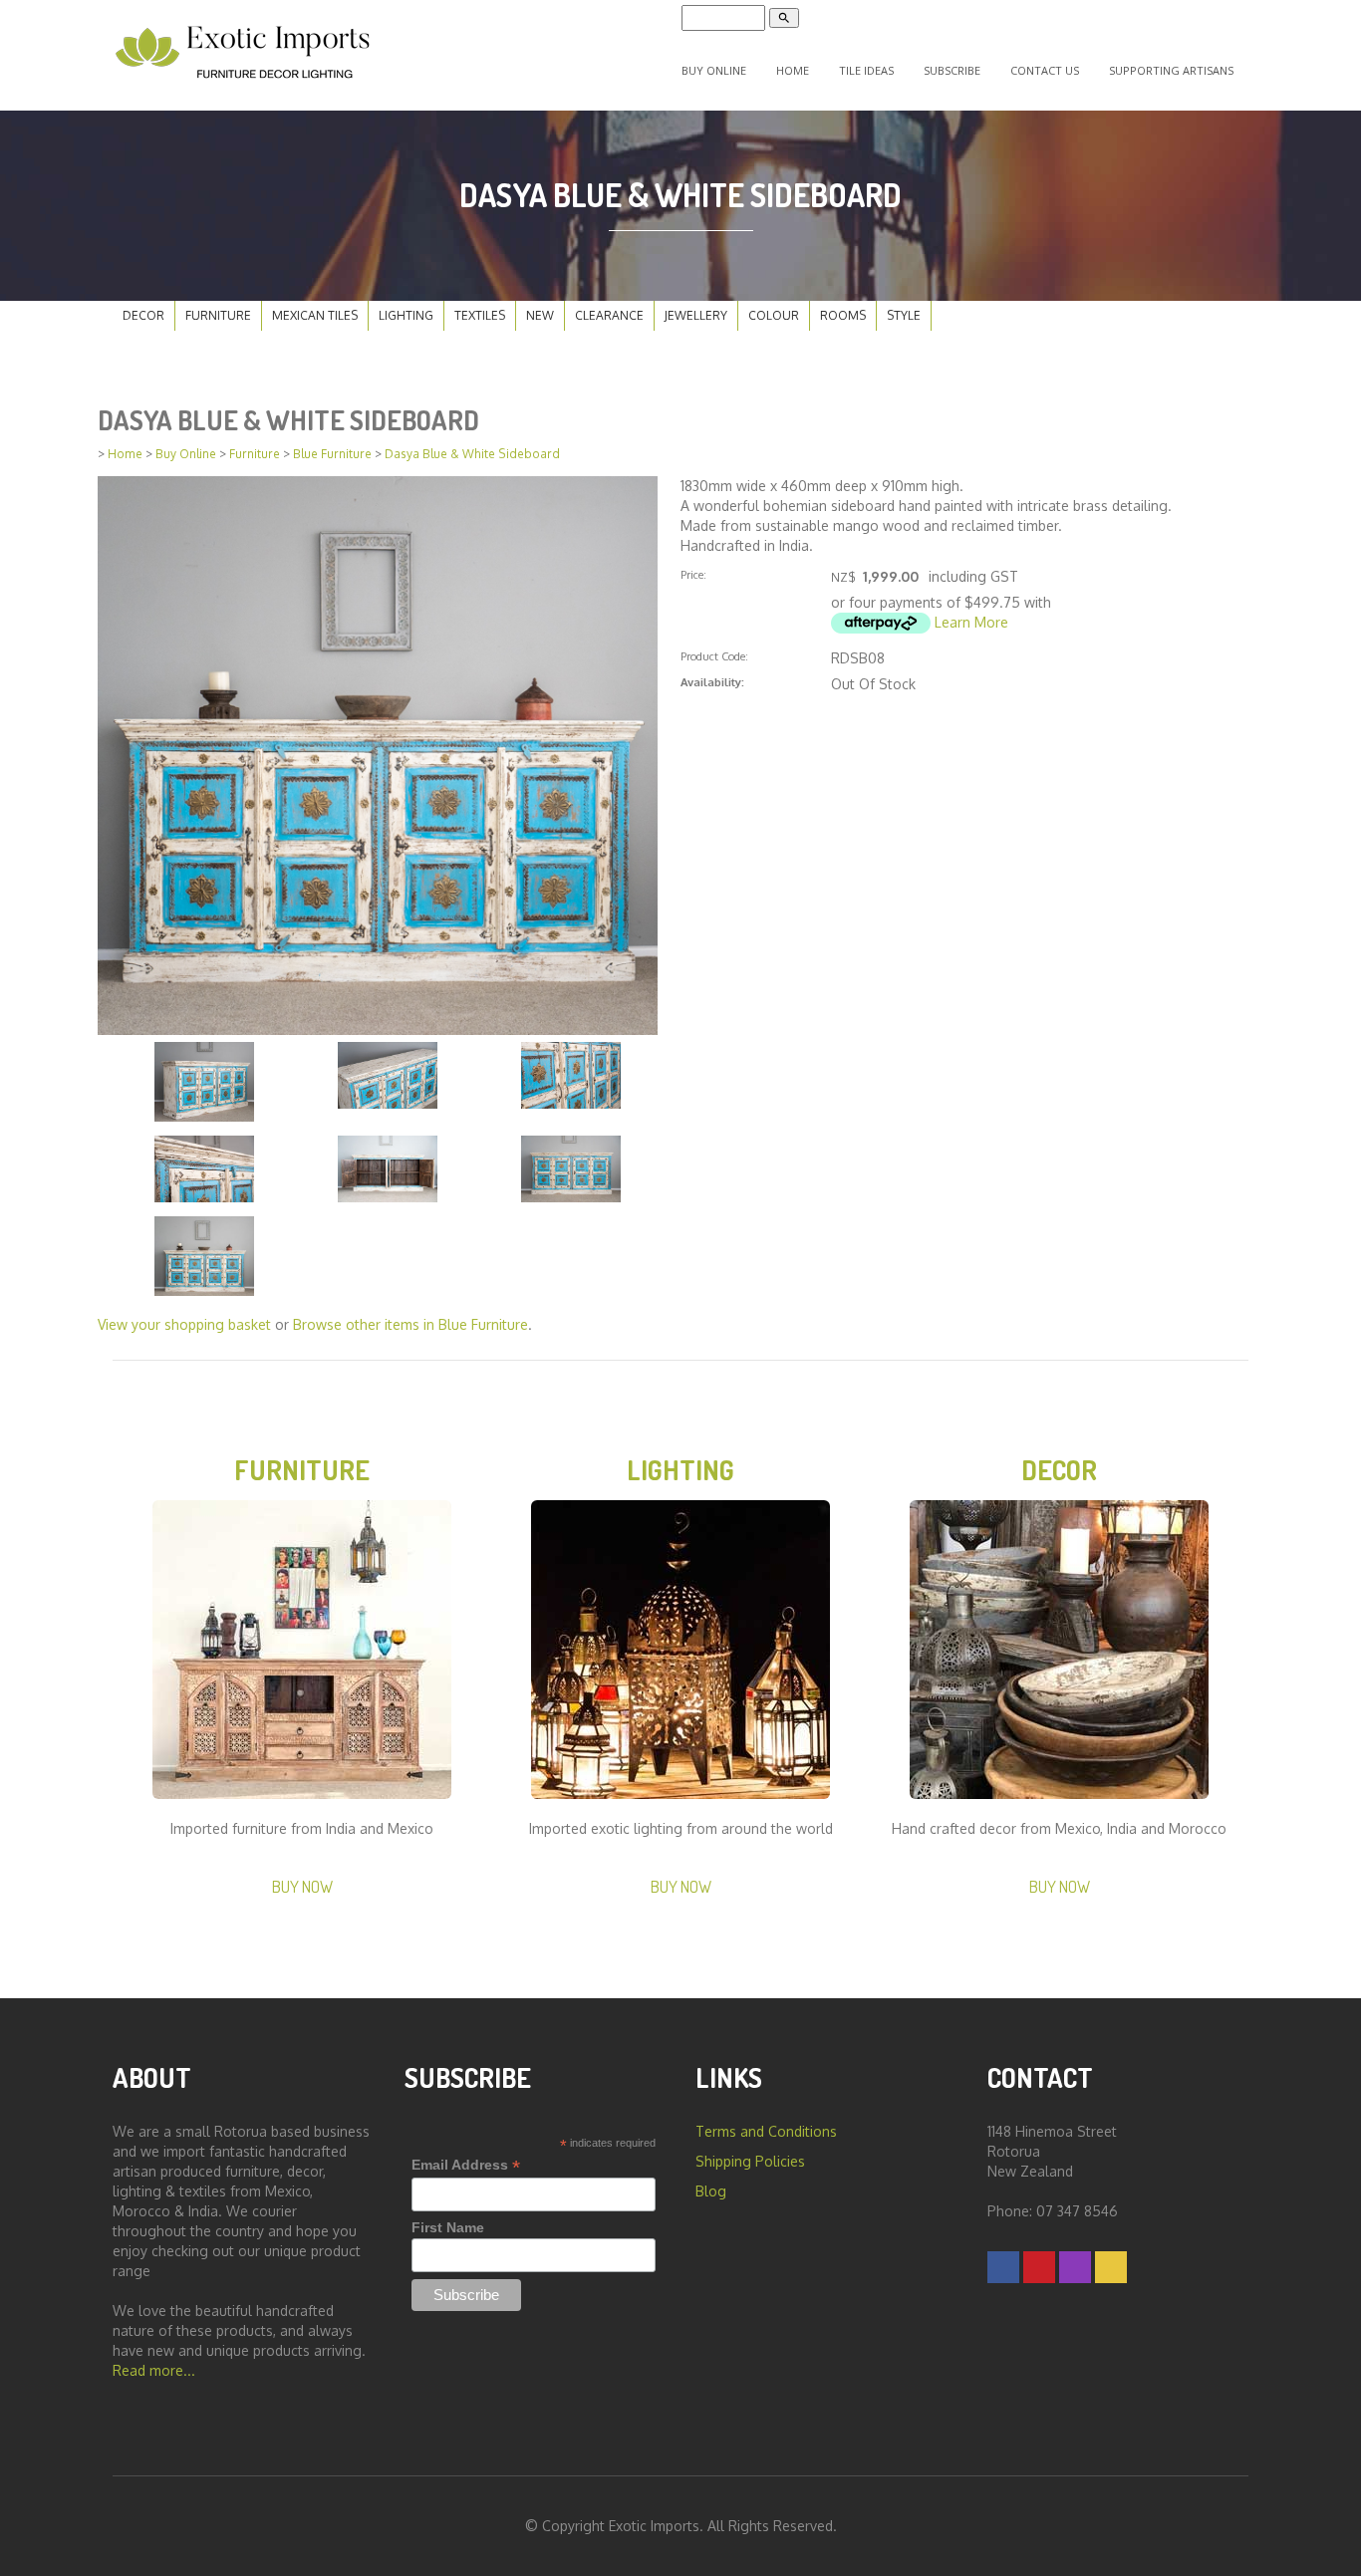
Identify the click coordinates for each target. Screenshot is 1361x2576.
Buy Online (714, 70)
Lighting (406, 315)
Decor (143, 315)
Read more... (154, 2370)
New (540, 315)
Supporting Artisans (1171, 70)
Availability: (712, 682)
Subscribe (952, 70)
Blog (711, 2191)
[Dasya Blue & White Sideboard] (378, 754)
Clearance (609, 315)
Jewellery (696, 315)
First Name (448, 2227)
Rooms (843, 315)
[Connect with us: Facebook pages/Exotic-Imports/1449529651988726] (1003, 2267)
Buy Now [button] (302, 1886)
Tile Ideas (866, 70)
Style (904, 315)
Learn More (971, 622)
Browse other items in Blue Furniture (410, 1324)
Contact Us (1045, 70)
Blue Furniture (332, 454)
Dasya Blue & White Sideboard (472, 454)
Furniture (218, 315)
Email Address (466, 2165)
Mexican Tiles (315, 315)
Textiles (480, 315)
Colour (774, 315)
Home (793, 70)
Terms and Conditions (766, 2131)
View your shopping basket (184, 1324)
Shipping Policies (750, 2161)
